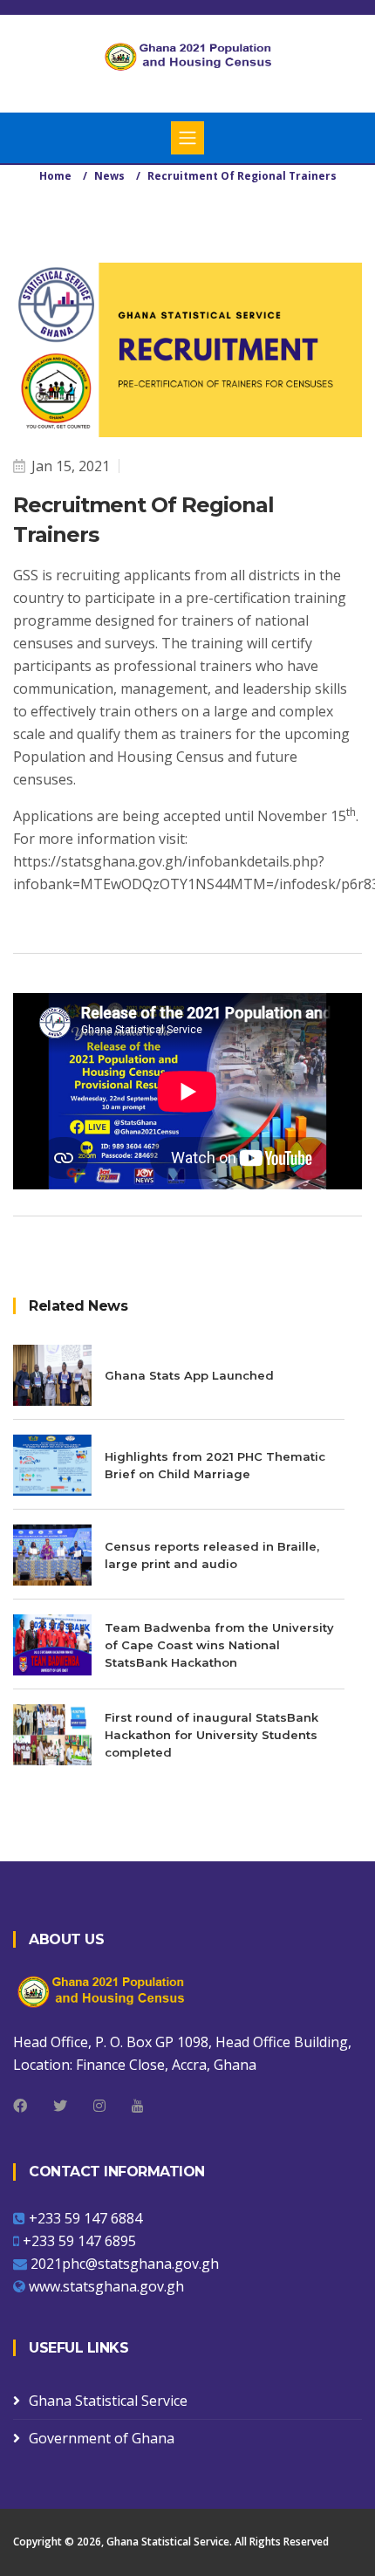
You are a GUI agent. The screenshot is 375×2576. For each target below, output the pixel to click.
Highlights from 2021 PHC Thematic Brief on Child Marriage (215, 1465)
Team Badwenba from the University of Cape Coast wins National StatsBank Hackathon (219, 1645)
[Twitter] (60, 2106)
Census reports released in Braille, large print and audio (212, 1555)
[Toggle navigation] (187, 138)
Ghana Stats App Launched (189, 1375)
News (109, 176)
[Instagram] (99, 2106)
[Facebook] (20, 2106)
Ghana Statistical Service (108, 2401)
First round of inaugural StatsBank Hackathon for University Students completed (211, 1735)
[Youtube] (138, 2106)
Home (55, 176)
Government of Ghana (102, 2438)
